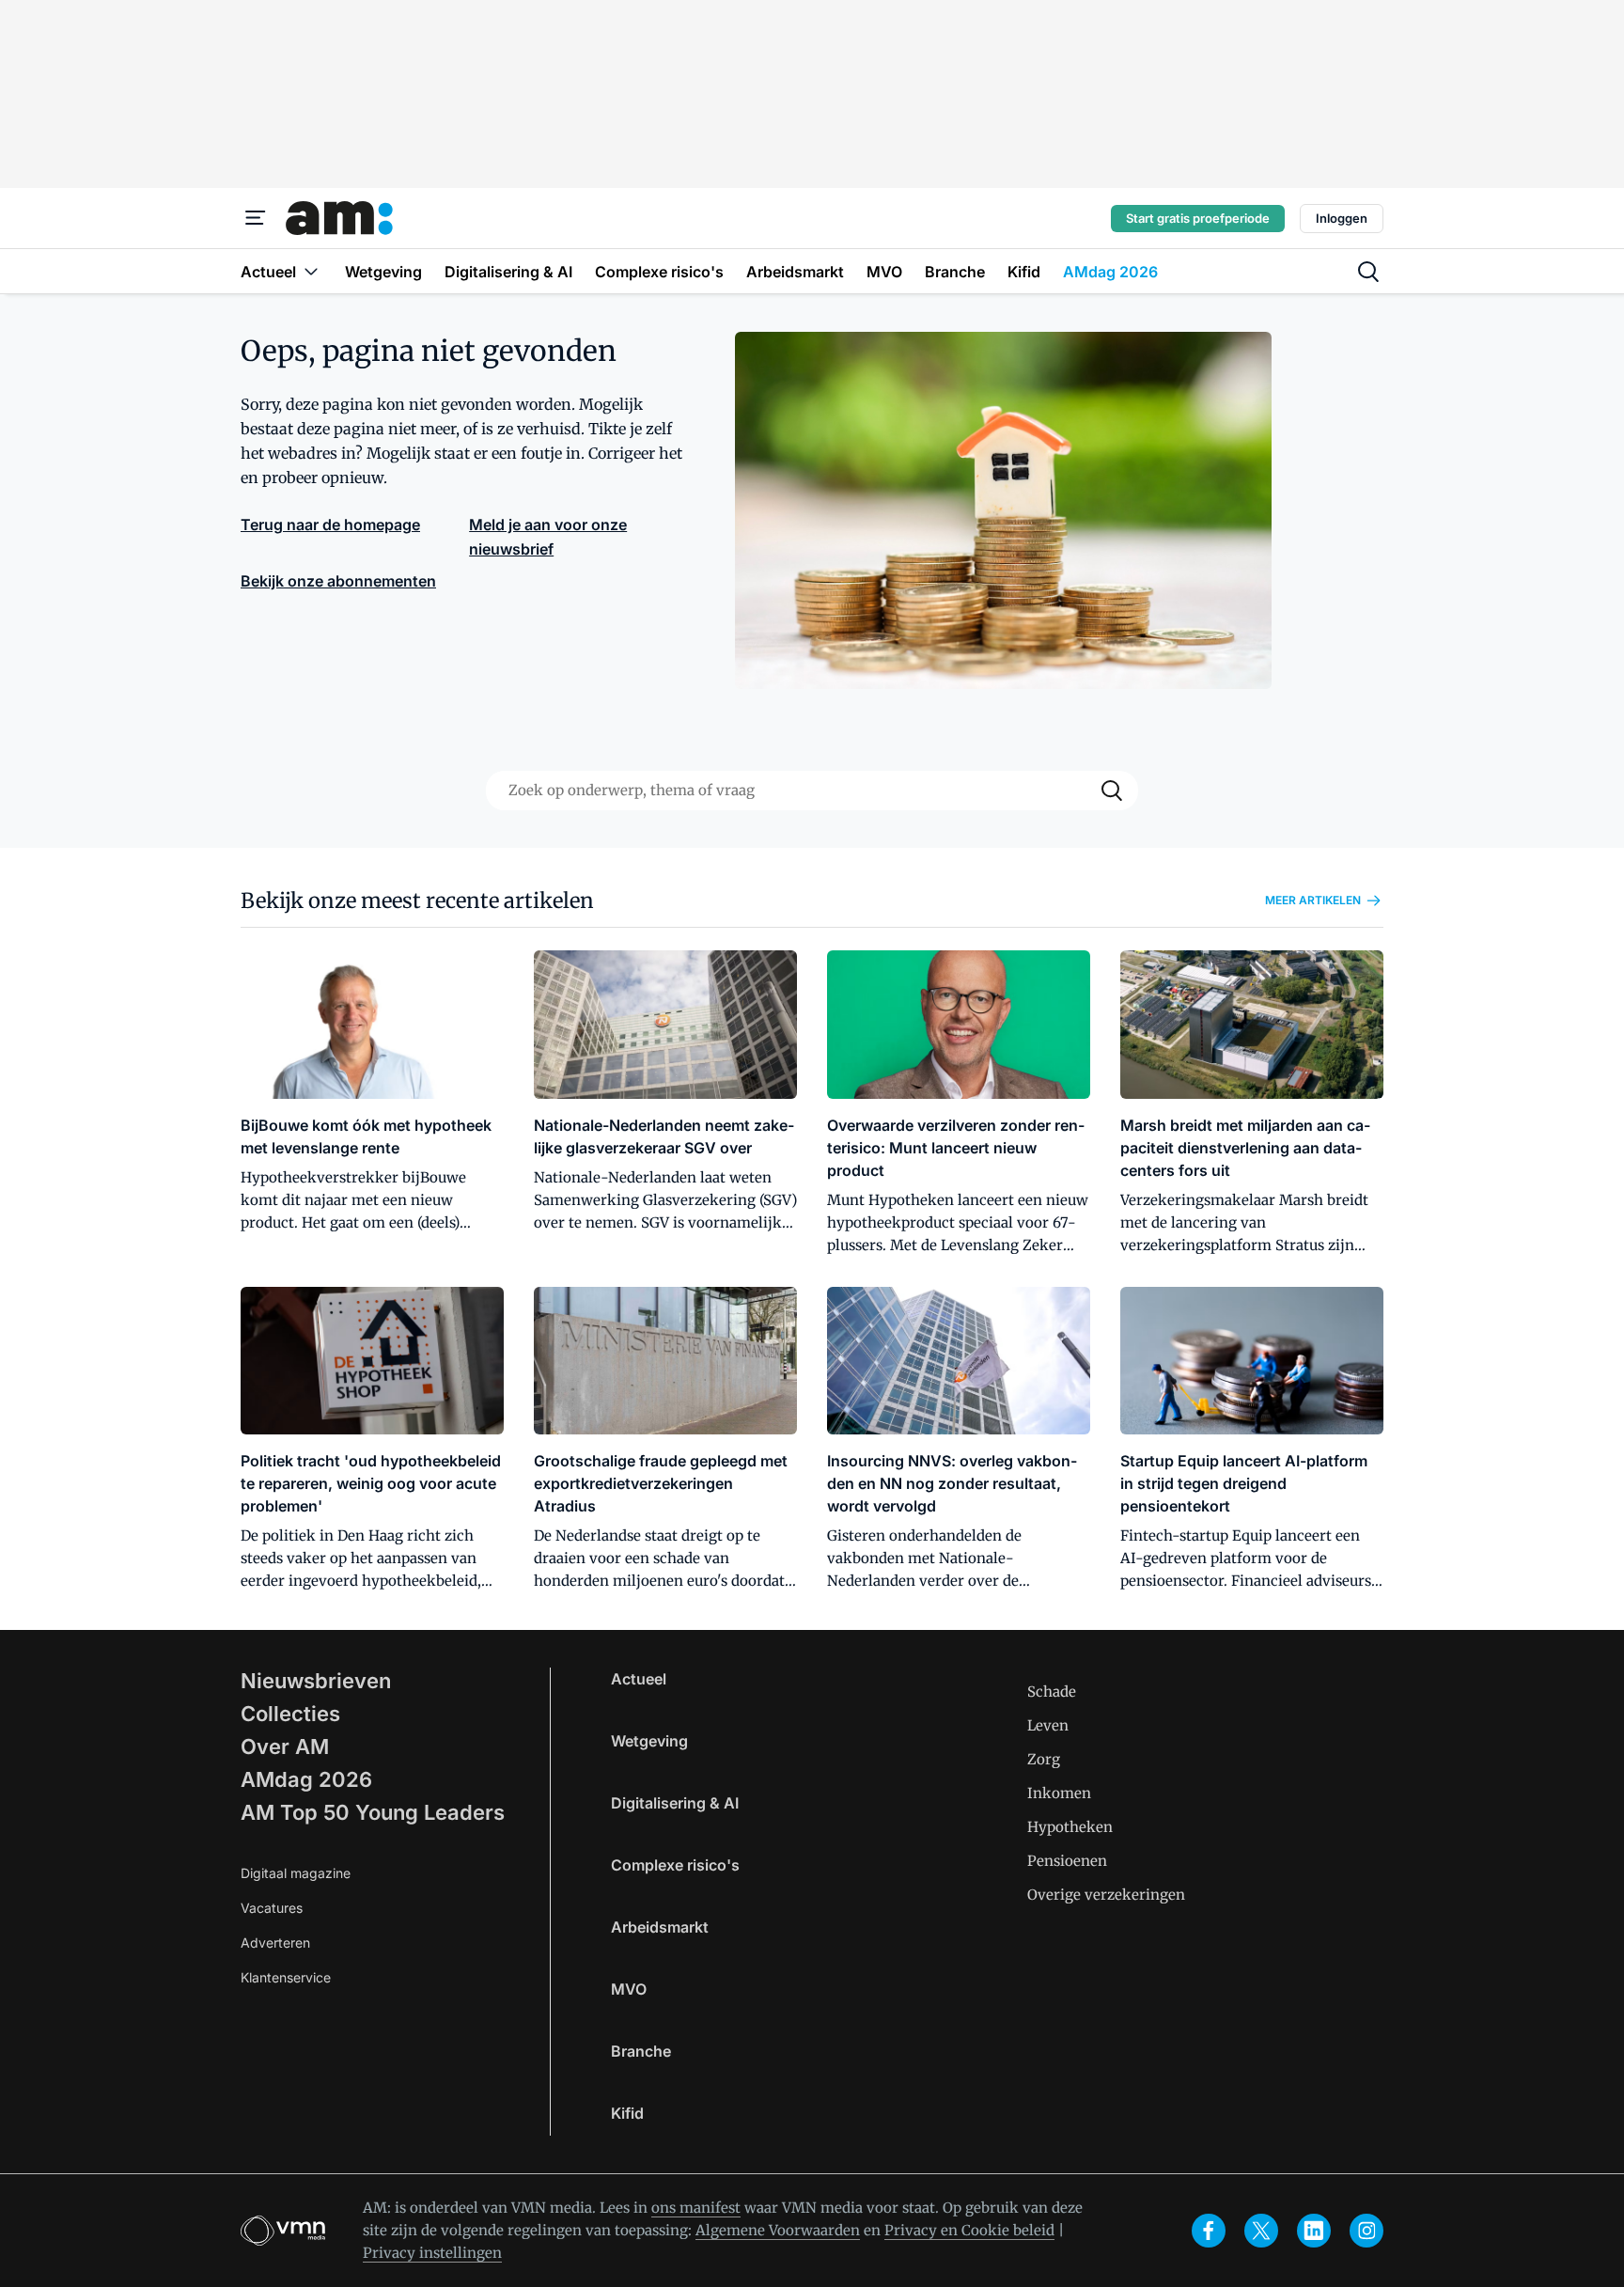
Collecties (290, 1714)
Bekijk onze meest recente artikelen (417, 901)
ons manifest (696, 2208)
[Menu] (256, 218)
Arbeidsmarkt (660, 1927)
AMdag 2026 (306, 1779)
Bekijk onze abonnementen (338, 581)
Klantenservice (286, 1977)
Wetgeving (649, 1741)
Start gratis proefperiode (1198, 218)
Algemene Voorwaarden (778, 2230)
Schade (1052, 1692)
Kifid (627, 2113)
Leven (1048, 1725)
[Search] (1112, 791)
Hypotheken (1070, 1827)
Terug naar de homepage (330, 525)
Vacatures (272, 1908)
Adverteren (275, 1942)
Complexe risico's (675, 1865)
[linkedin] (1314, 2231)
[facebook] (1209, 2231)
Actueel (639, 1679)
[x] (1261, 2231)
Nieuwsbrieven (316, 1681)
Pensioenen (1067, 1861)
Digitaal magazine (296, 1873)
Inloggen (1342, 218)
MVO (629, 1989)
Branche (641, 2051)
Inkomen (1059, 1793)
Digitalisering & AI (675, 1803)
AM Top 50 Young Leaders (373, 1812)
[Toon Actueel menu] (311, 271)
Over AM (285, 1747)
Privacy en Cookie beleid (969, 2230)
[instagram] (1366, 2231)
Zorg (1044, 1759)
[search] (1368, 272)
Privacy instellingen (432, 2253)
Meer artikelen (1313, 900)
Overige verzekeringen (1106, 1895)
